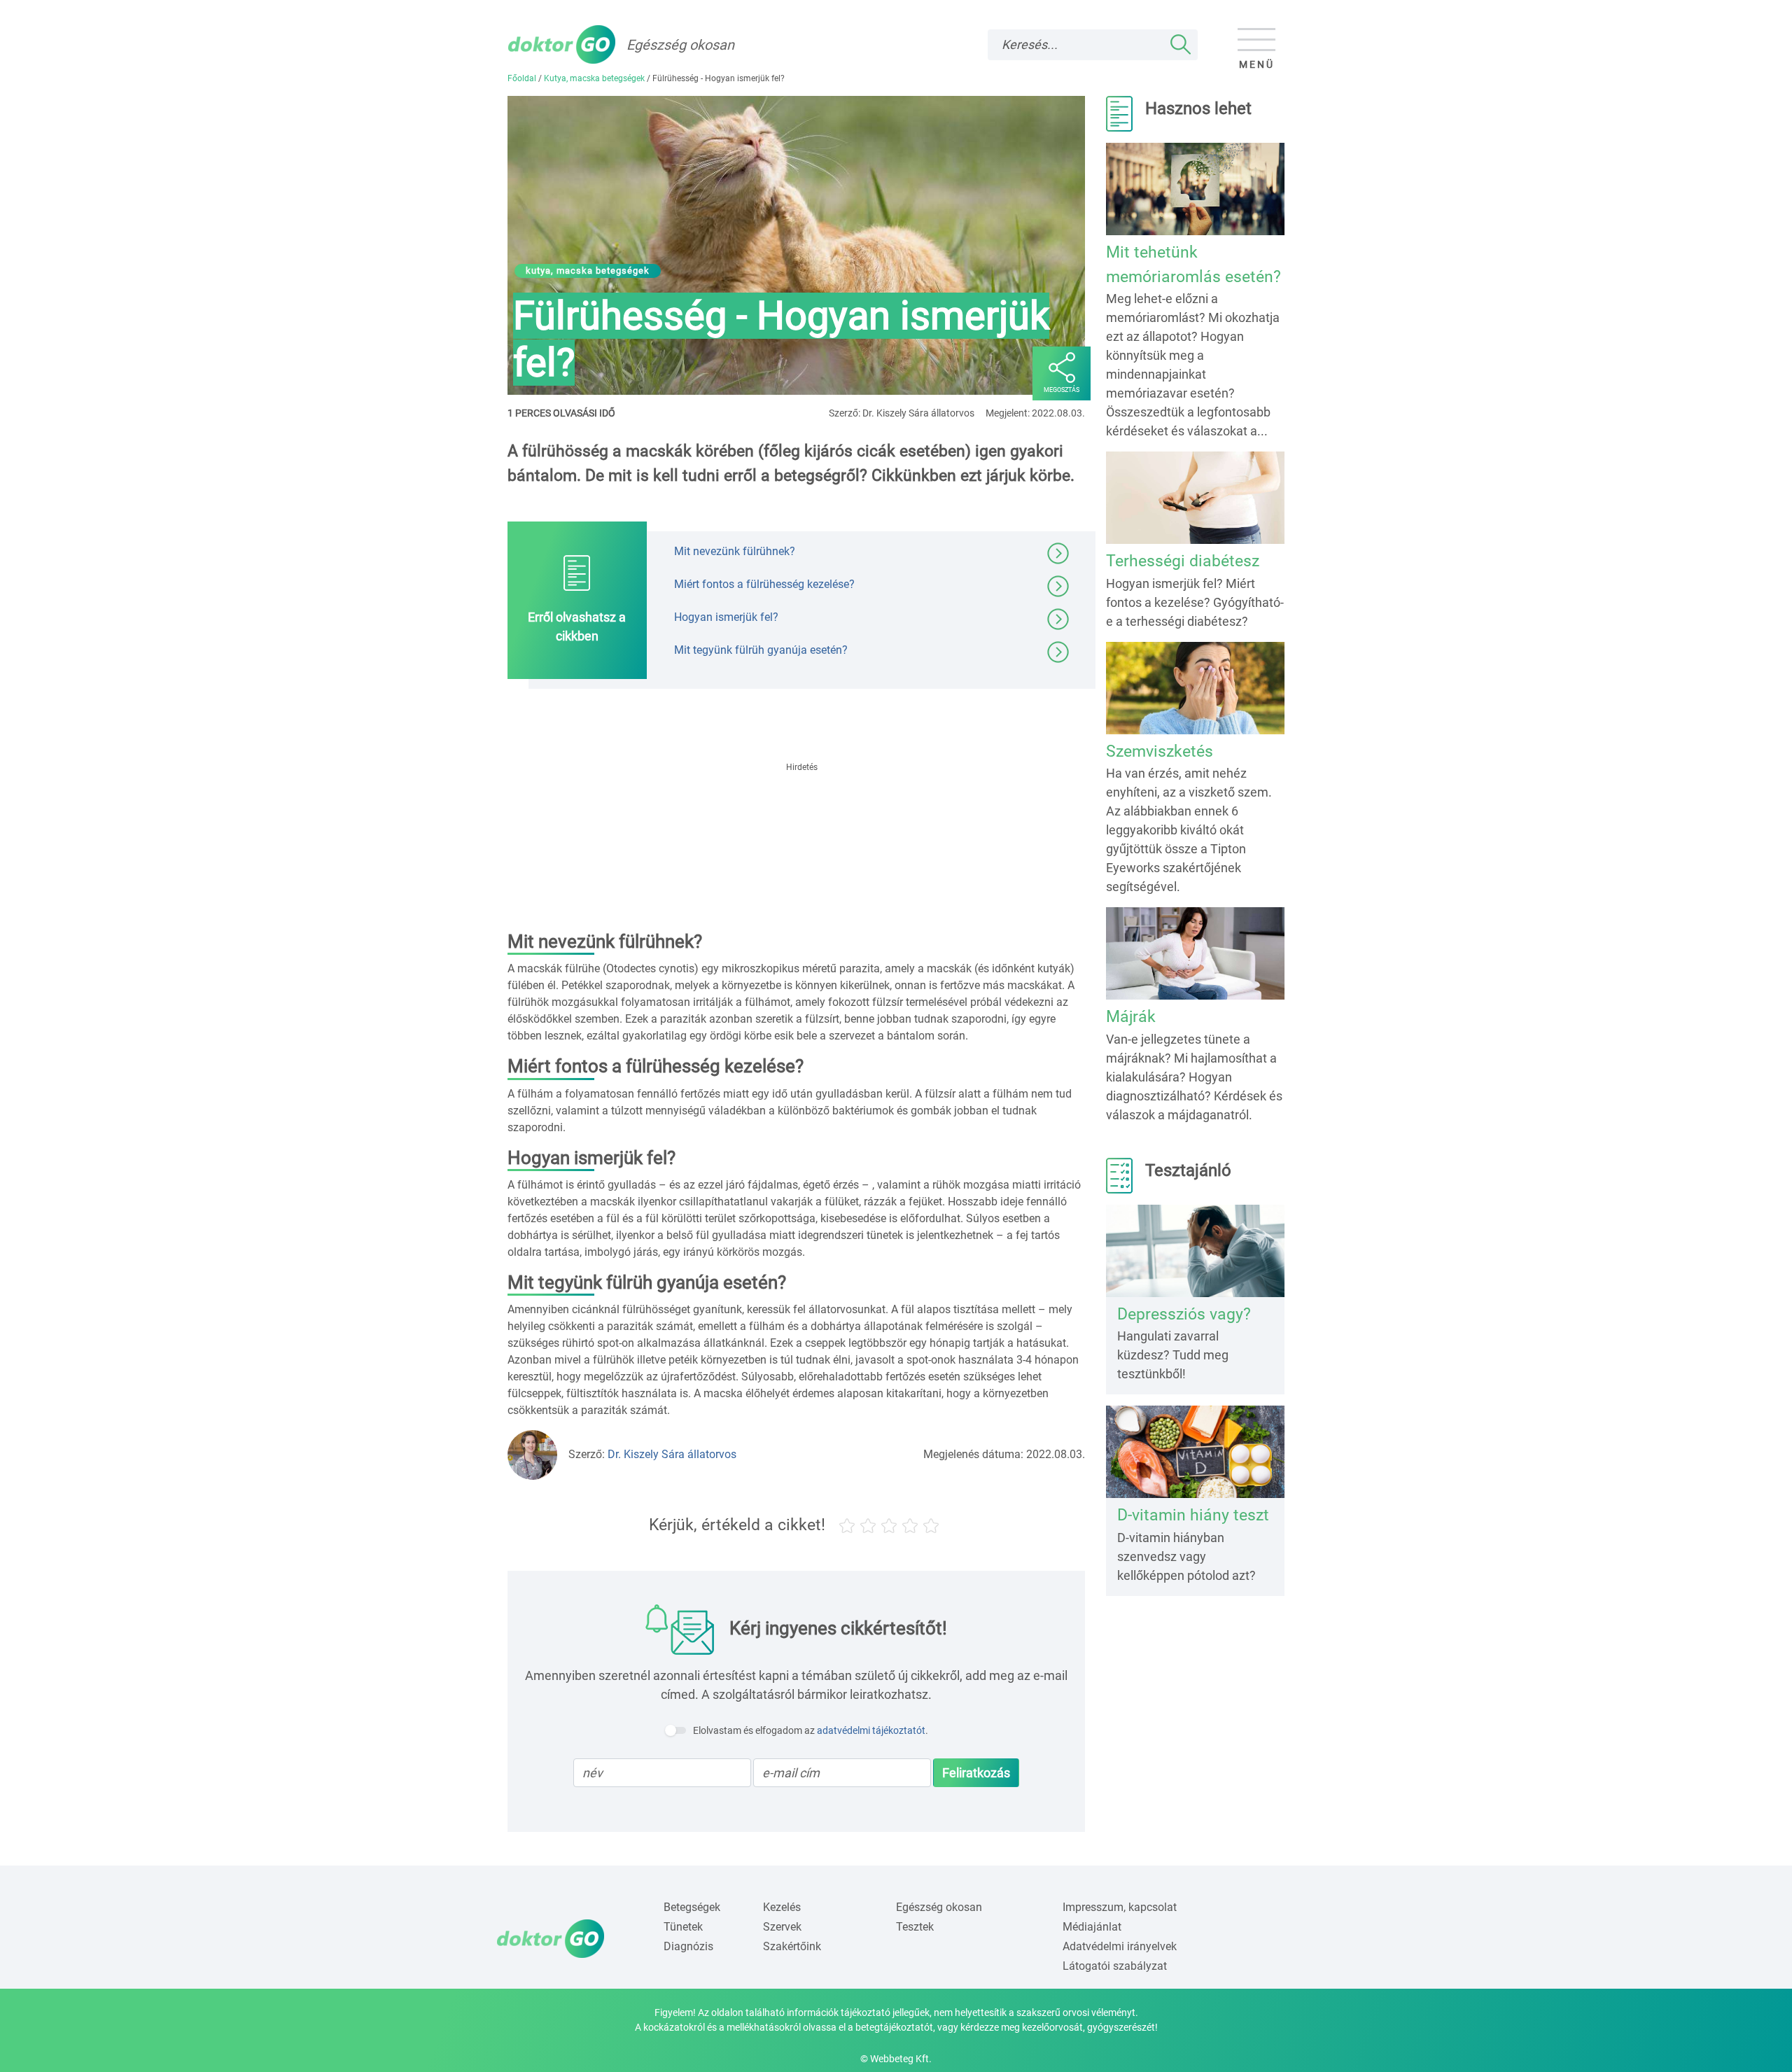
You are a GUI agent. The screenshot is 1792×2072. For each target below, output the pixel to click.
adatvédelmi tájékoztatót (871, 1730)
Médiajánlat (1092, 1927)
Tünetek (683, 1927)
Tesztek (915, 1927)
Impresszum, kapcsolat (1120, 1907)
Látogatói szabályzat (1115, 1966)
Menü (1257, 64)
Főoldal (522, 78)
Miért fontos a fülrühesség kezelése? (764, 584)
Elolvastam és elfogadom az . (811, 1730)
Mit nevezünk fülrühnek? (735, 551)
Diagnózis (688, 1946)
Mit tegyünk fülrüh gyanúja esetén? (761, 650)
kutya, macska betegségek (588, 271)
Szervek (782, 1927)
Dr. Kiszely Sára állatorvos (672, 1454)
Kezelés (782, 1907)
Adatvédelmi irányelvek (1120, 1946)
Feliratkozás (976, 1773)
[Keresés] (1181, 45)
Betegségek (692, 1907)
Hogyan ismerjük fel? (726, 617)
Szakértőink (792, 1946)
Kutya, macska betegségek (594, 78)
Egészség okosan (939, 1907)
